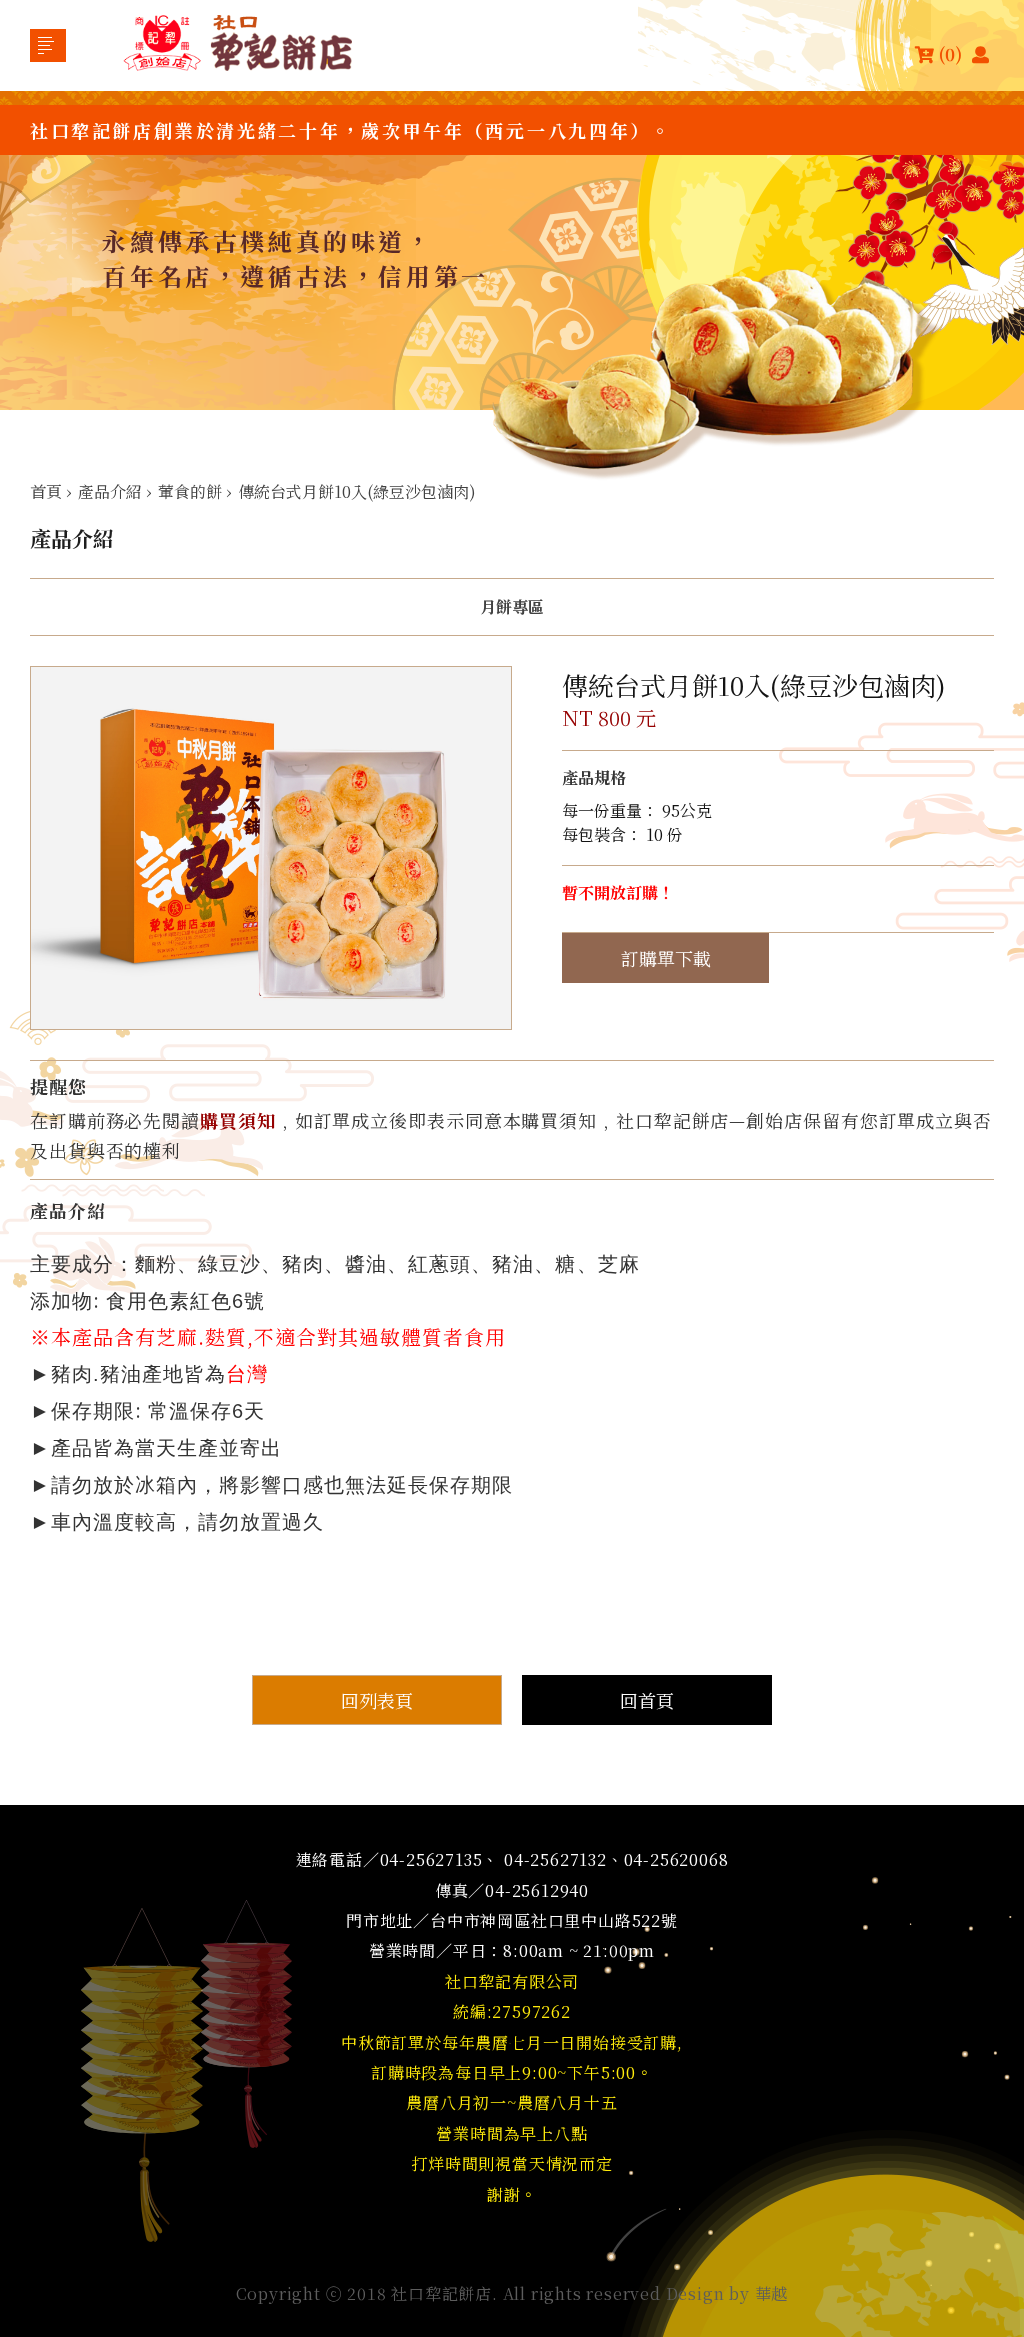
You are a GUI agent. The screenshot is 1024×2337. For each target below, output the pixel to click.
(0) (950, 53)
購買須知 (238, 1120)
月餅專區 (512, 607)
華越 (772, 2293)
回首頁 (647, 1700)
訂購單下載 (666, 958)
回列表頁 (377, 1700)
